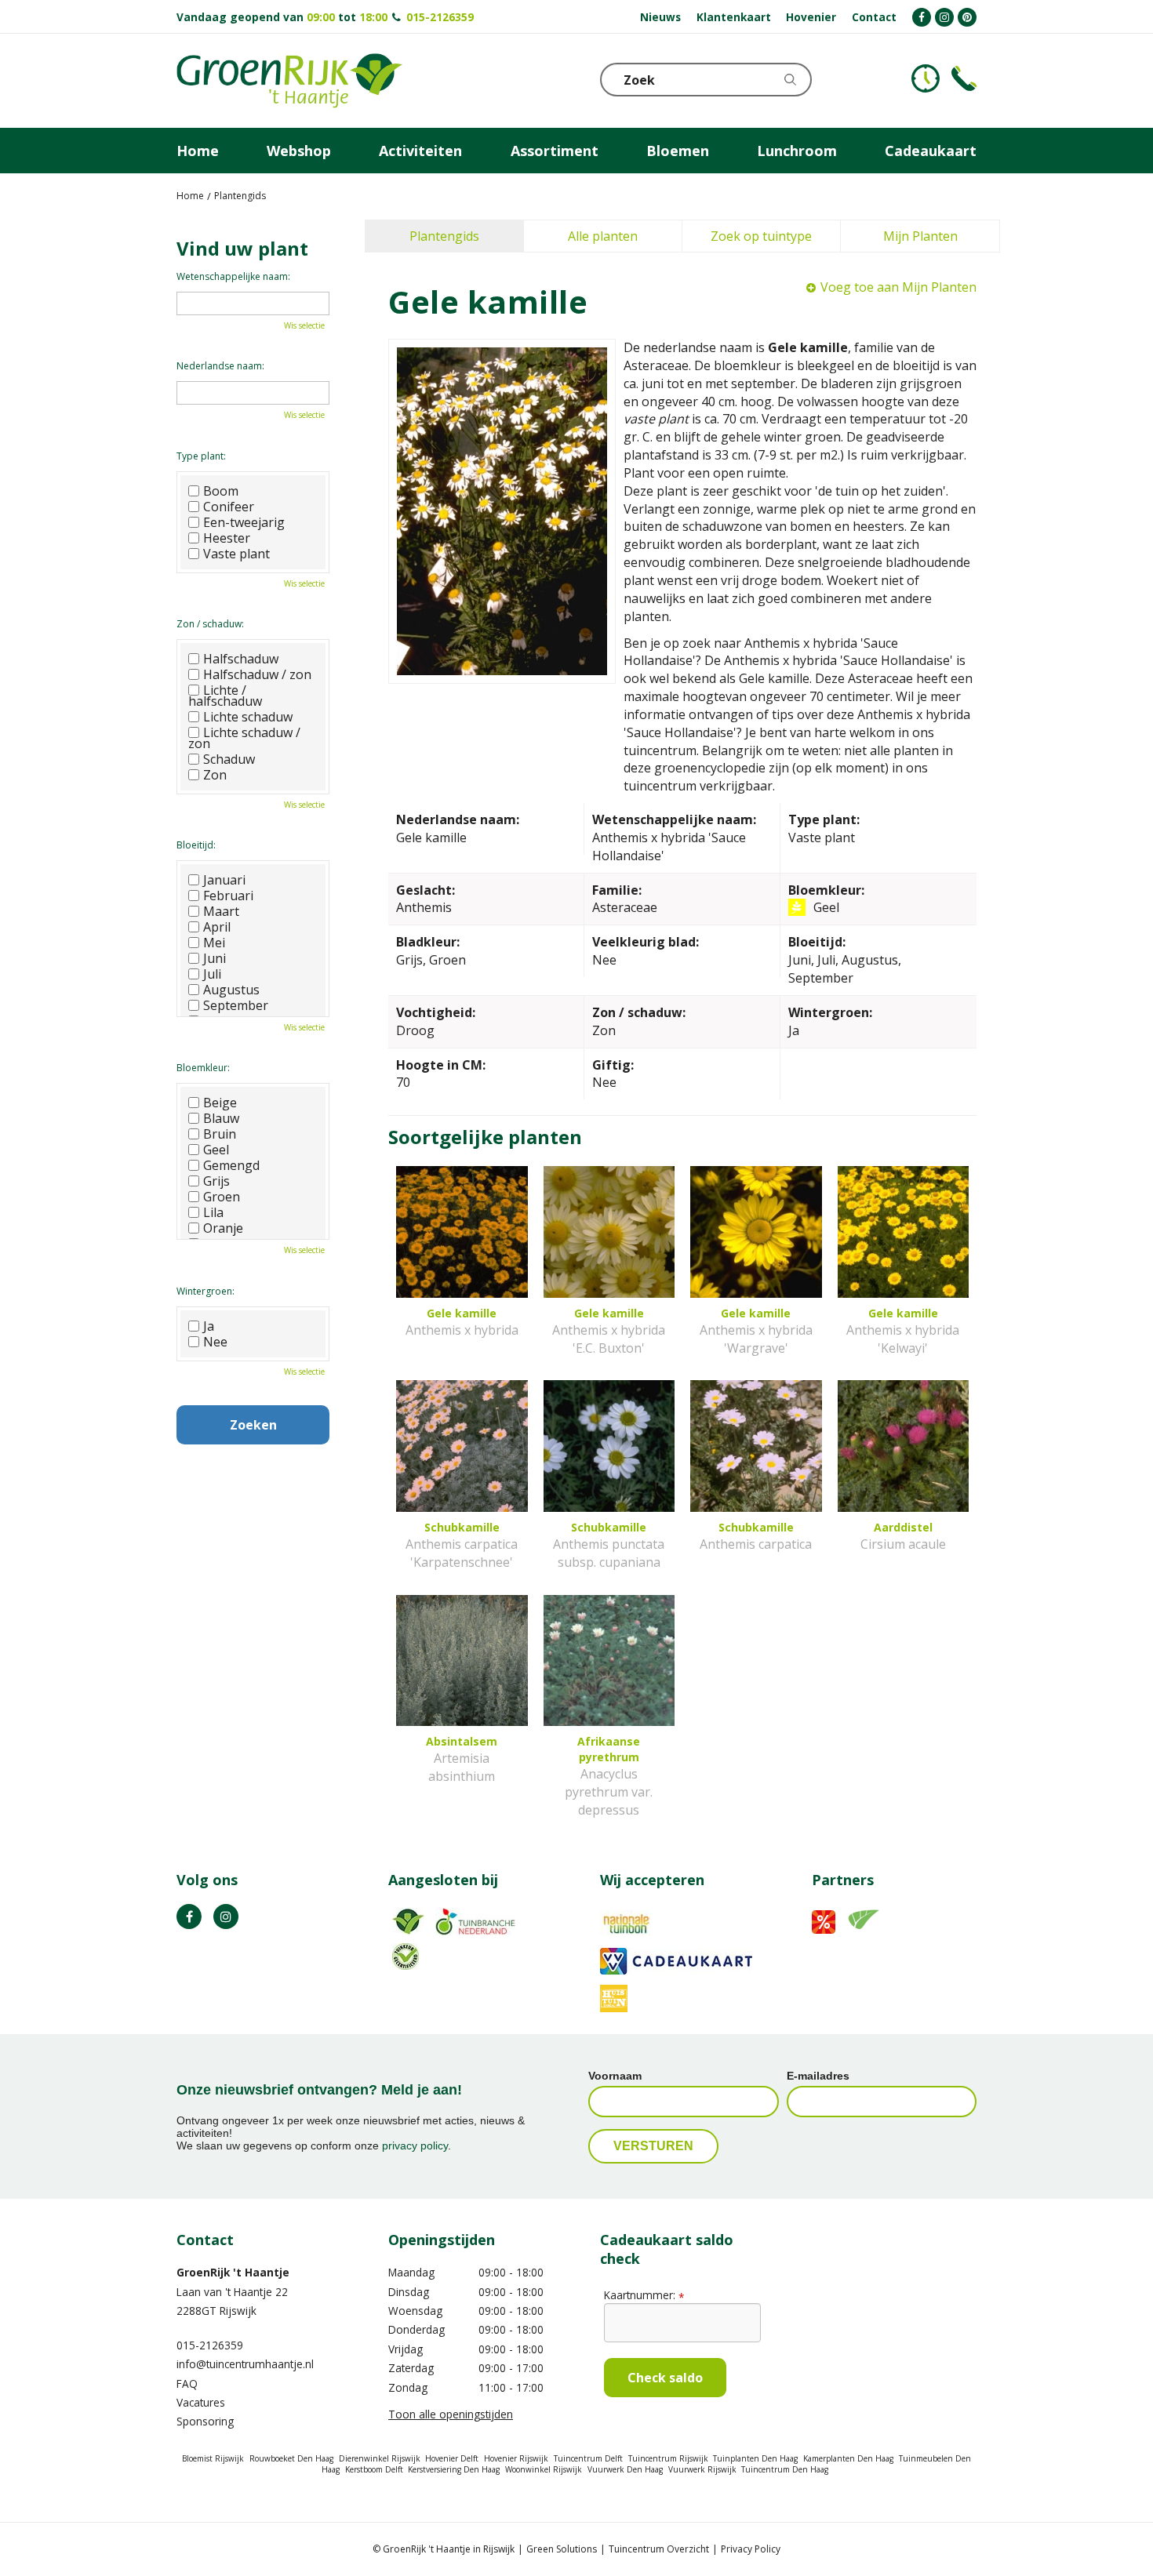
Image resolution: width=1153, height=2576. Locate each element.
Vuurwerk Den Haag (625, 2469)
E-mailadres (818, 2076)
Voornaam (615, 2076)
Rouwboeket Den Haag (291, 2458)
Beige (220, 1103)
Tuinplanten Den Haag (755, 2458)
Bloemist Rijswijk (213, 2458)
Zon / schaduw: (210, 624)
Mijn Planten (920, 236)
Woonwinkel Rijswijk (544, 2469)
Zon (215, 775)
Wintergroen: (206, 1291)
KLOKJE (926, 78)
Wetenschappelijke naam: (233, 276)
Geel (216, 1150)
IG (226, 1917)
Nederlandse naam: (220, 366)
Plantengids (444, 236)
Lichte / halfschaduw (225, 696)
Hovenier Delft (452, 2458)
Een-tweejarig (244, 522)
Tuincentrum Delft (588, 2458)
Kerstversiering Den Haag (454, 2469)
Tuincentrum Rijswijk (668, 2458)
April (217, 927)
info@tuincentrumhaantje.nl (245, 2364)
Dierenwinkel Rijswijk (380, 2458)
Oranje (223, 1228)
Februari (228, 896)
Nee (215, 1342)
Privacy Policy (751, 2549)
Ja (209, 1326)
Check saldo (665, 2378)
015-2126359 (440, 17)
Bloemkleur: (203, 1068)
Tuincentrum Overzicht (659, 2549)
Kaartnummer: (644, 2295)
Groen (222, 1197)
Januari (224, 880)
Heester (227, 538)
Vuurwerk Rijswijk (702, 2469)
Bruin (220, 1134)
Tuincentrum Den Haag (785, 2469)
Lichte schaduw (248, 717)
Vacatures (201, 2402)
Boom (221, 491)
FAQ (187, 2383)
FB (189, 1917)
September (236, 1005)
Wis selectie (304, 325)
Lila (213, 1212)
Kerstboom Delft (374, 2469)
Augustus (231, 990)
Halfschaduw (241, 659)
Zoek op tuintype (761, 236)
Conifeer (229, 507)
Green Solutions (562, 2549)
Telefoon (964, 78)
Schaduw (229, 759)
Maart (221, 911)
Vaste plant (236, 554)
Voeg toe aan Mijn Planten (898, 287)
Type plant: (201, 456)
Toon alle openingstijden (451, 2414)
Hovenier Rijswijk (516, 2458)
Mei (214, 943)
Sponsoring (205, 2421)
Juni (215, 958)
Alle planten (603, 236)
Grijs (216, 1181)
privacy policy (415, 2145)
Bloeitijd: (196, 845)
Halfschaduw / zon (257, 674)
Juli (212, 974)
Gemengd (231, 1165)
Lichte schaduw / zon (244, 738)
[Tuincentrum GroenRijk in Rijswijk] (289, 81)
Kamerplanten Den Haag (848, 2458)
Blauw (221, 1118)
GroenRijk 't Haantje (233, 2272)
